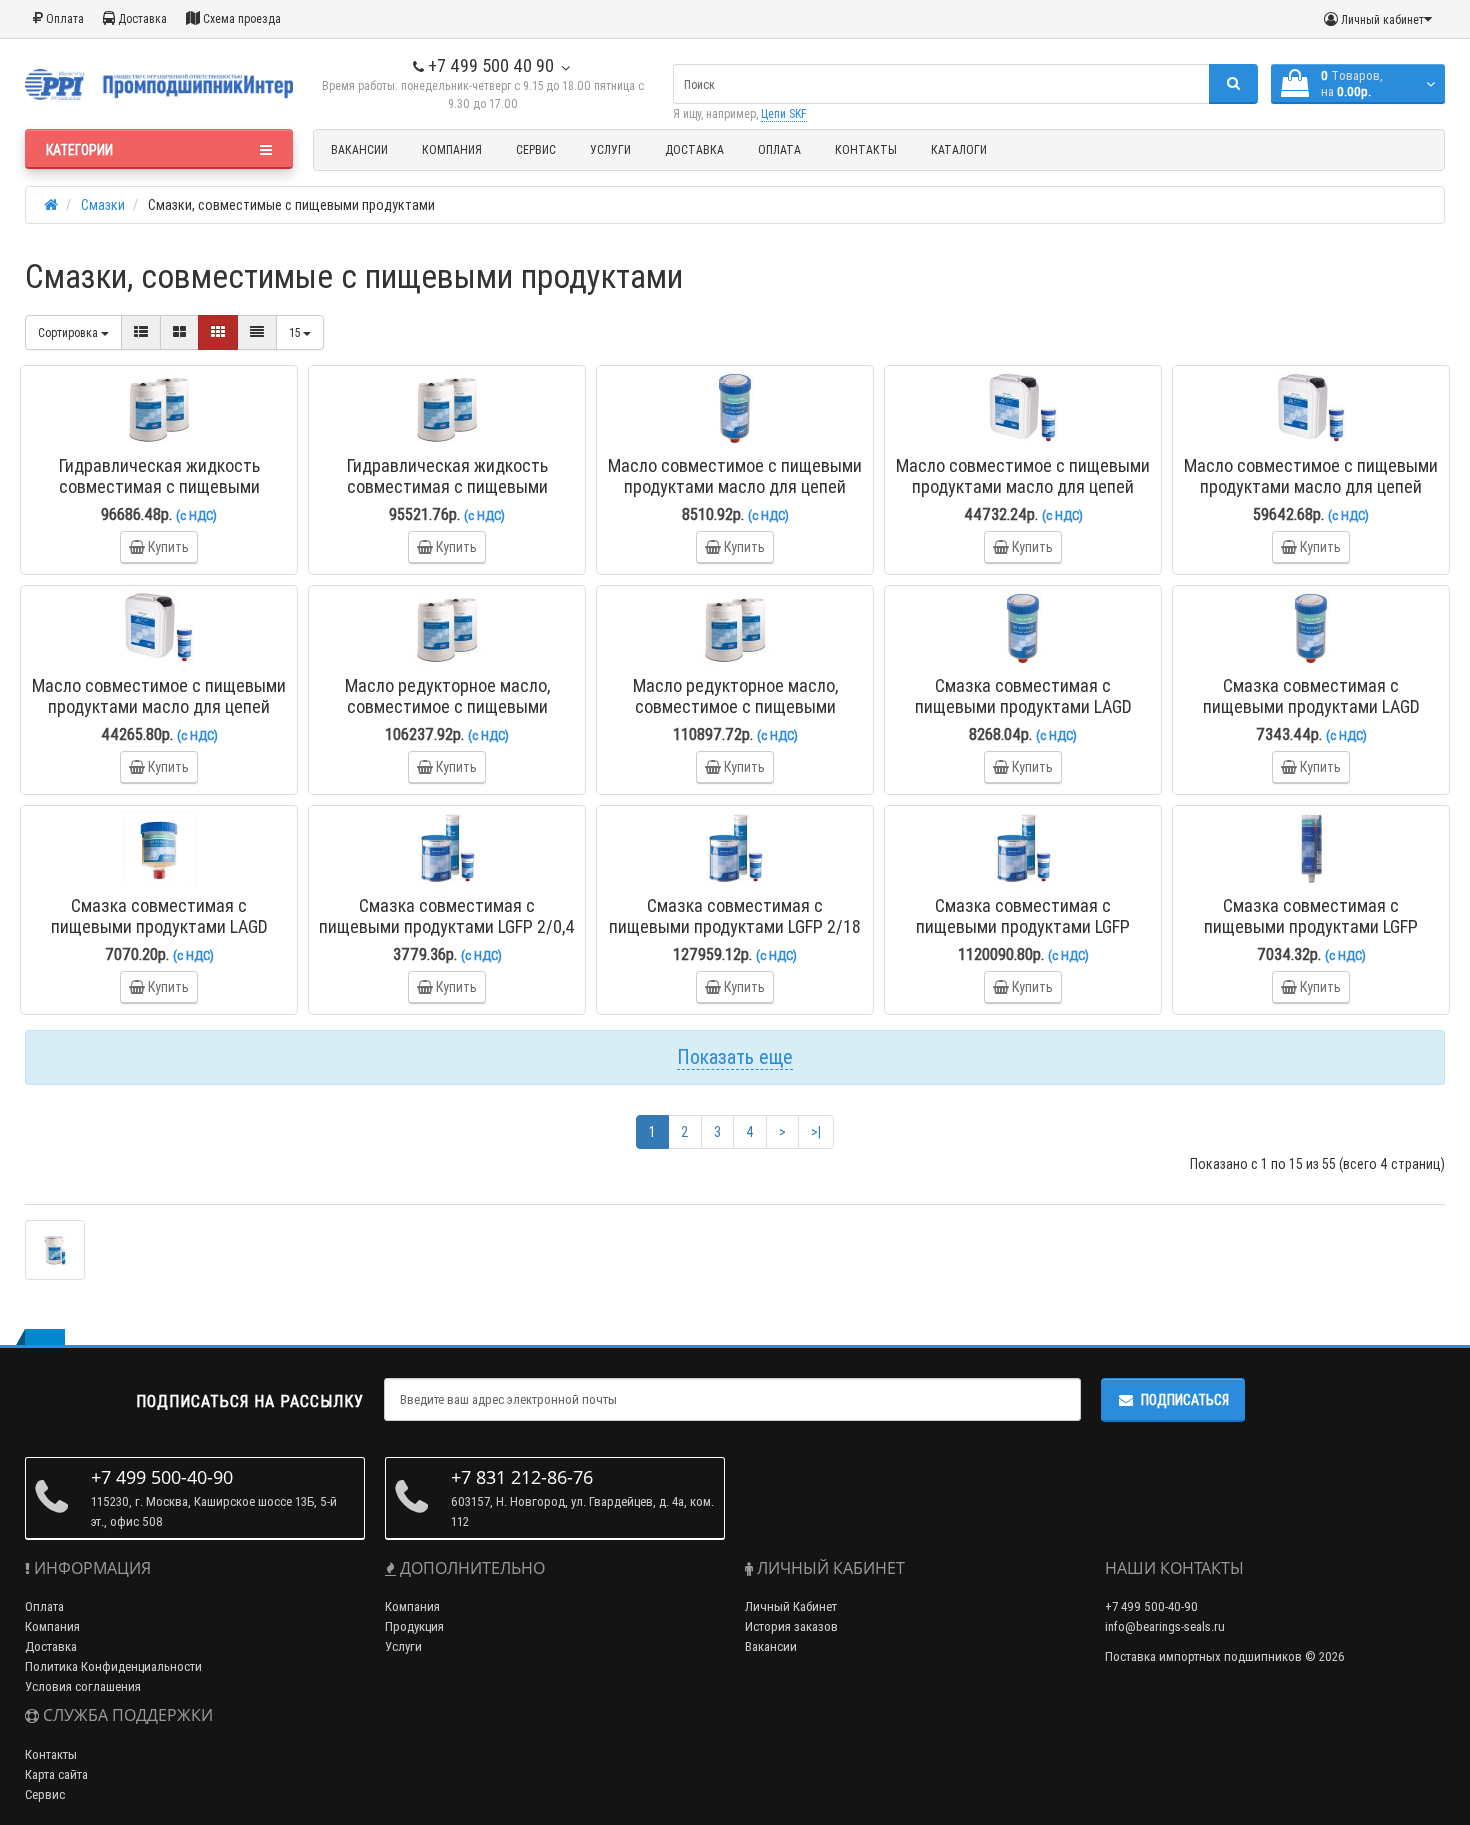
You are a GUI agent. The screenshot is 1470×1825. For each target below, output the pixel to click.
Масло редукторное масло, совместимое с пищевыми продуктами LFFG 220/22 (447, 706)
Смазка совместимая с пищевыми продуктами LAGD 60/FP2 (159, 926)
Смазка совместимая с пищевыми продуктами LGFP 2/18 (735, 916)
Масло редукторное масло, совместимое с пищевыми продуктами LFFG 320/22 (735, 706)
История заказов (791, 1626)
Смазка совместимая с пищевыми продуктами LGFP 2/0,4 (447, 916)
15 (296, 332)
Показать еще (735, 1056)
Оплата (63, 18)
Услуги (610, 149)
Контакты (866, 149)
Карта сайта (56, 1774)
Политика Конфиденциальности (113, 1666)
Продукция (414, 1626)
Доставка (141, 18)
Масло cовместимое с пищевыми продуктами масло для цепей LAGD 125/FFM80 (735, 486)
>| (816, 1132)
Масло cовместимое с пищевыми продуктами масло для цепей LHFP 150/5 (159, 706)
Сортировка (69, 332)
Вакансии (359, 149)
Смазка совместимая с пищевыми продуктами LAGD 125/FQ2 (1311, 706)
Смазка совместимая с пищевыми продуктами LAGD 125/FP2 (1023, 706)
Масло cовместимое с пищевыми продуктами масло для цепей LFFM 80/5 (1023, 486)
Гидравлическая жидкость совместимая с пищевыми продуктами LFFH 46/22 (159, 486)
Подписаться (1185, 1400)
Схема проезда (240, 18)
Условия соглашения (83, 1686)
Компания (452, 149)
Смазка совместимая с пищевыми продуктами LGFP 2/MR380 (1311, 926)
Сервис (536, 149)
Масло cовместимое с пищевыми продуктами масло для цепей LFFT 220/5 (1311, 486)
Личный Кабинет (791, 1606)
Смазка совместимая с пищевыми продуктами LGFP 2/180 (1023, 926)
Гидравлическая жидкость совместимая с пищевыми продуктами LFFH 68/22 (447, 486)
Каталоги (959, 149)
